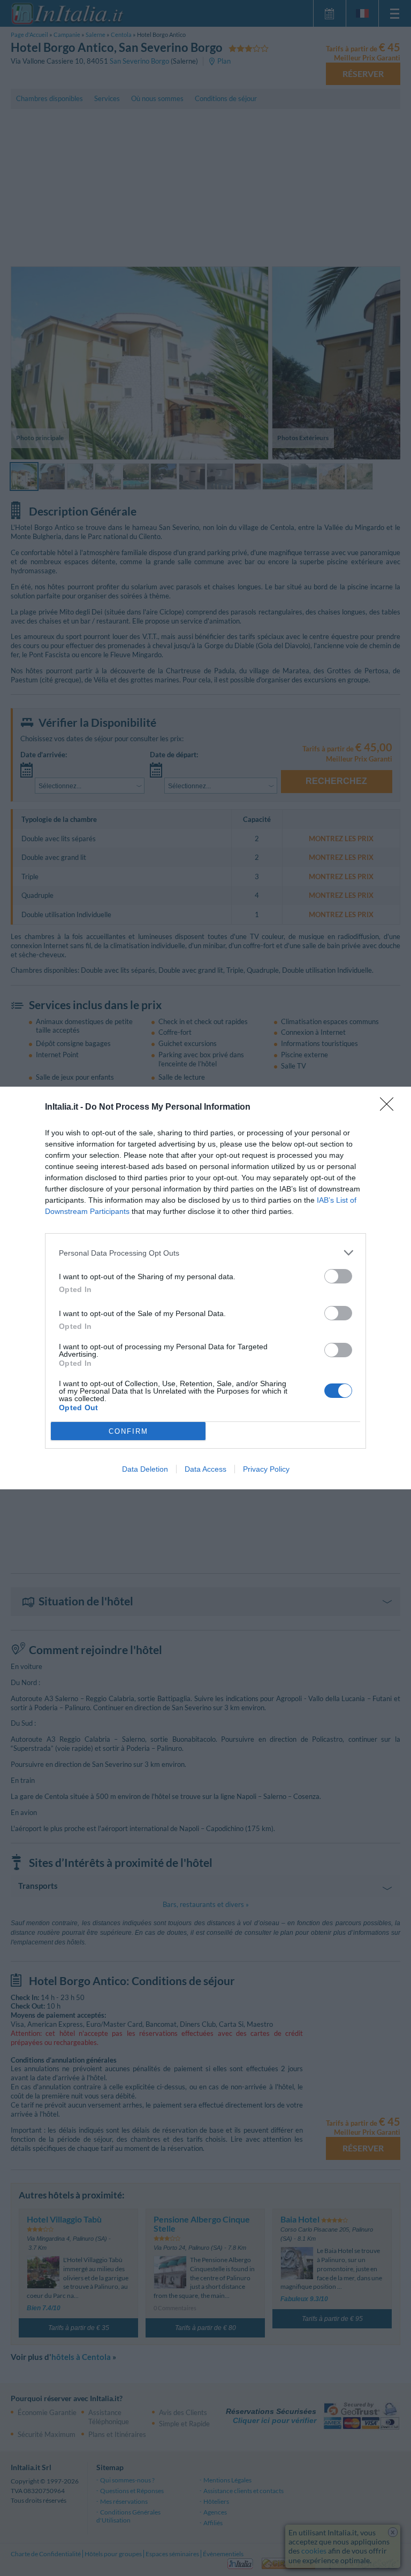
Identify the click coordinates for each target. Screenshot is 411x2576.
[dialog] (205, 1288)
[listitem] (205, 1253)
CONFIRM (128, 1431)
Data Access (205, 1469)
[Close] (390, 1108)
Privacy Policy (266, 1469)
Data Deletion (145, 1469)
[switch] (338, 1276)
